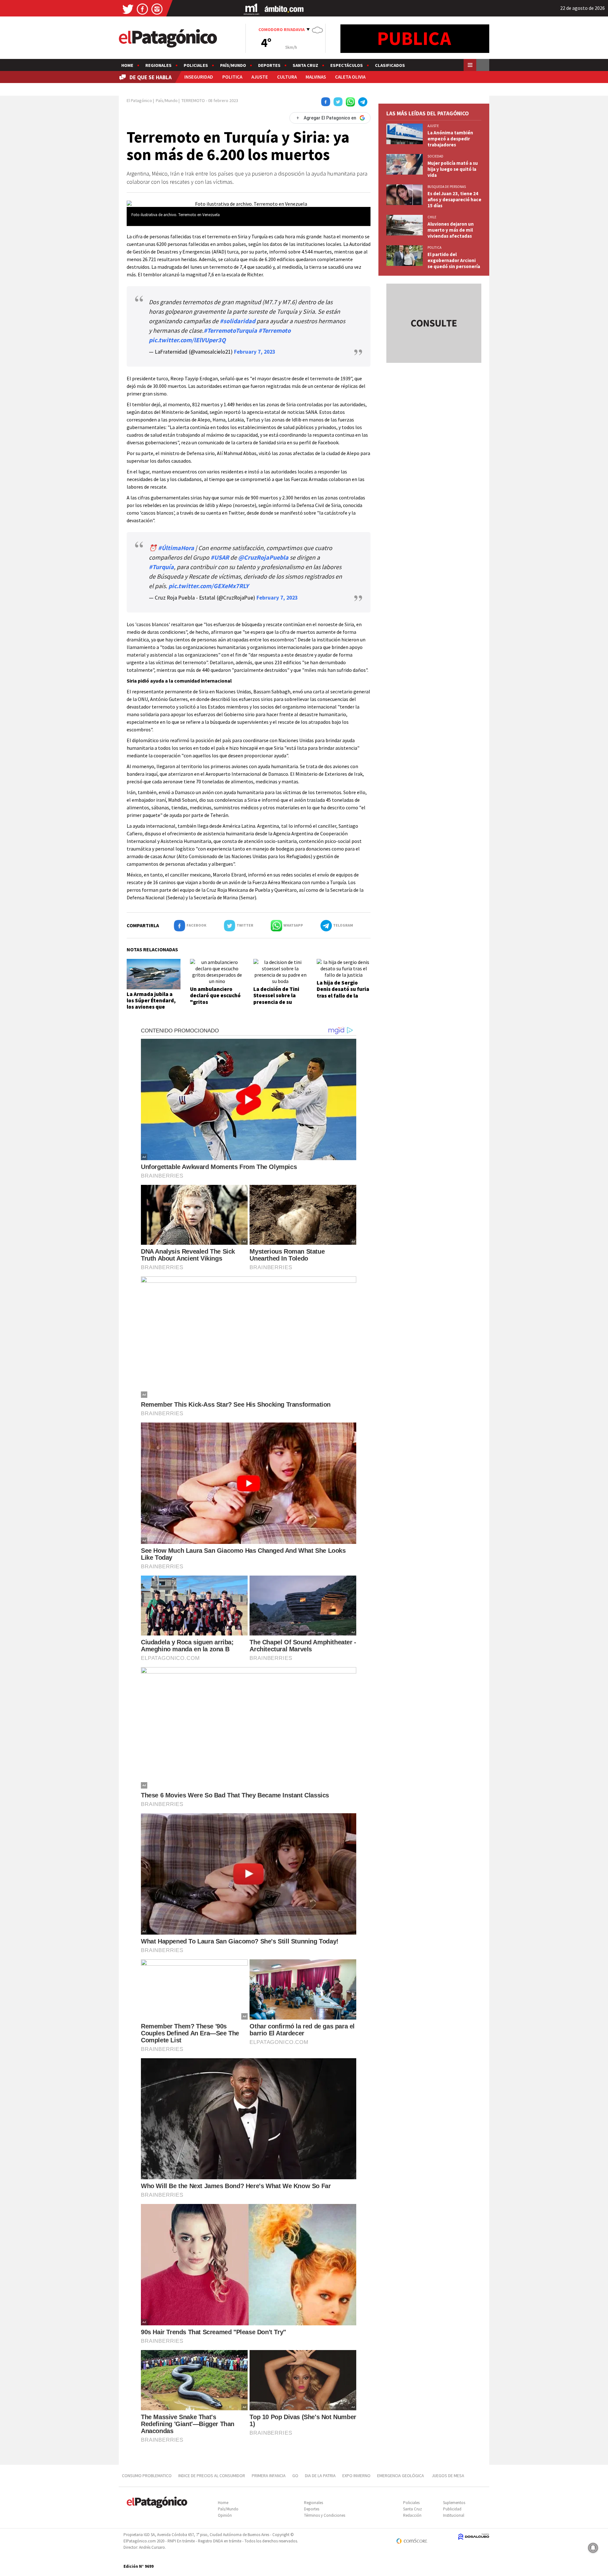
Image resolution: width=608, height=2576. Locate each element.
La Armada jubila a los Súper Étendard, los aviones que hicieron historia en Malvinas (151, 1007)
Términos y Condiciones (325, 2515)
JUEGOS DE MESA (448, 2476)
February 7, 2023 (255, 352)
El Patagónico (139, 100)
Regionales (158, 65)
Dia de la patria (320, 2476)
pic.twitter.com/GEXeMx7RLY (209, 586)
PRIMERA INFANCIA (269, 2476)
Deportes (269, 65)
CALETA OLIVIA (350, 77)
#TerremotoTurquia (230, 330)
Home (127, 65)
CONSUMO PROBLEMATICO (147, 2476)
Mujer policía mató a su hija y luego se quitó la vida (453, 169)
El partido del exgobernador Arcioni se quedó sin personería (454, 260)
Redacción (412, 2515)
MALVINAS (316, 77)
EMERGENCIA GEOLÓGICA (401, 2476)
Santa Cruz (305, 65)
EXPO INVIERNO (356, 2476)
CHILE (432, 217)
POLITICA (232, 77)
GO (295, 2476)
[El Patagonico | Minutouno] (251, 9)
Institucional (454, 2515)
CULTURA (287, 77)
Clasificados (390, 65)
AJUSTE (260, 77)
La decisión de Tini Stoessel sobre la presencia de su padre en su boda (276, 999)
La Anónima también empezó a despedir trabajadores (450, 139)
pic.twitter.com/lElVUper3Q (187, 340)
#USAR (220, 557)
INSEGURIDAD (199, 77)
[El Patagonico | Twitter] (128, 9)
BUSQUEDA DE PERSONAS (447, 187)
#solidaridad (237, 321)
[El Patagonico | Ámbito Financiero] (284, 9)
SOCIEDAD (435, 156)
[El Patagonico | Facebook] (142, 9)
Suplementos (454, 2503)
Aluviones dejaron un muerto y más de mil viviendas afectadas (451, 230)
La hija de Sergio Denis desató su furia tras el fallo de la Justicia (343, 992)
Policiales (196, 65)
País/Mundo (233, 65)
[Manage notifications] (593, 2548)
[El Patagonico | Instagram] (157, 9)
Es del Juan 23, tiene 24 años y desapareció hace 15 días (454, 199)
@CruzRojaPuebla (263, 557)
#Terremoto (275, 330)
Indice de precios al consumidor (212, 2476)
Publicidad (452, 2509)
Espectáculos (347, 65)
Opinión (225, 2515)
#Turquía (161, 567)
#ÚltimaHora (176, 548)
